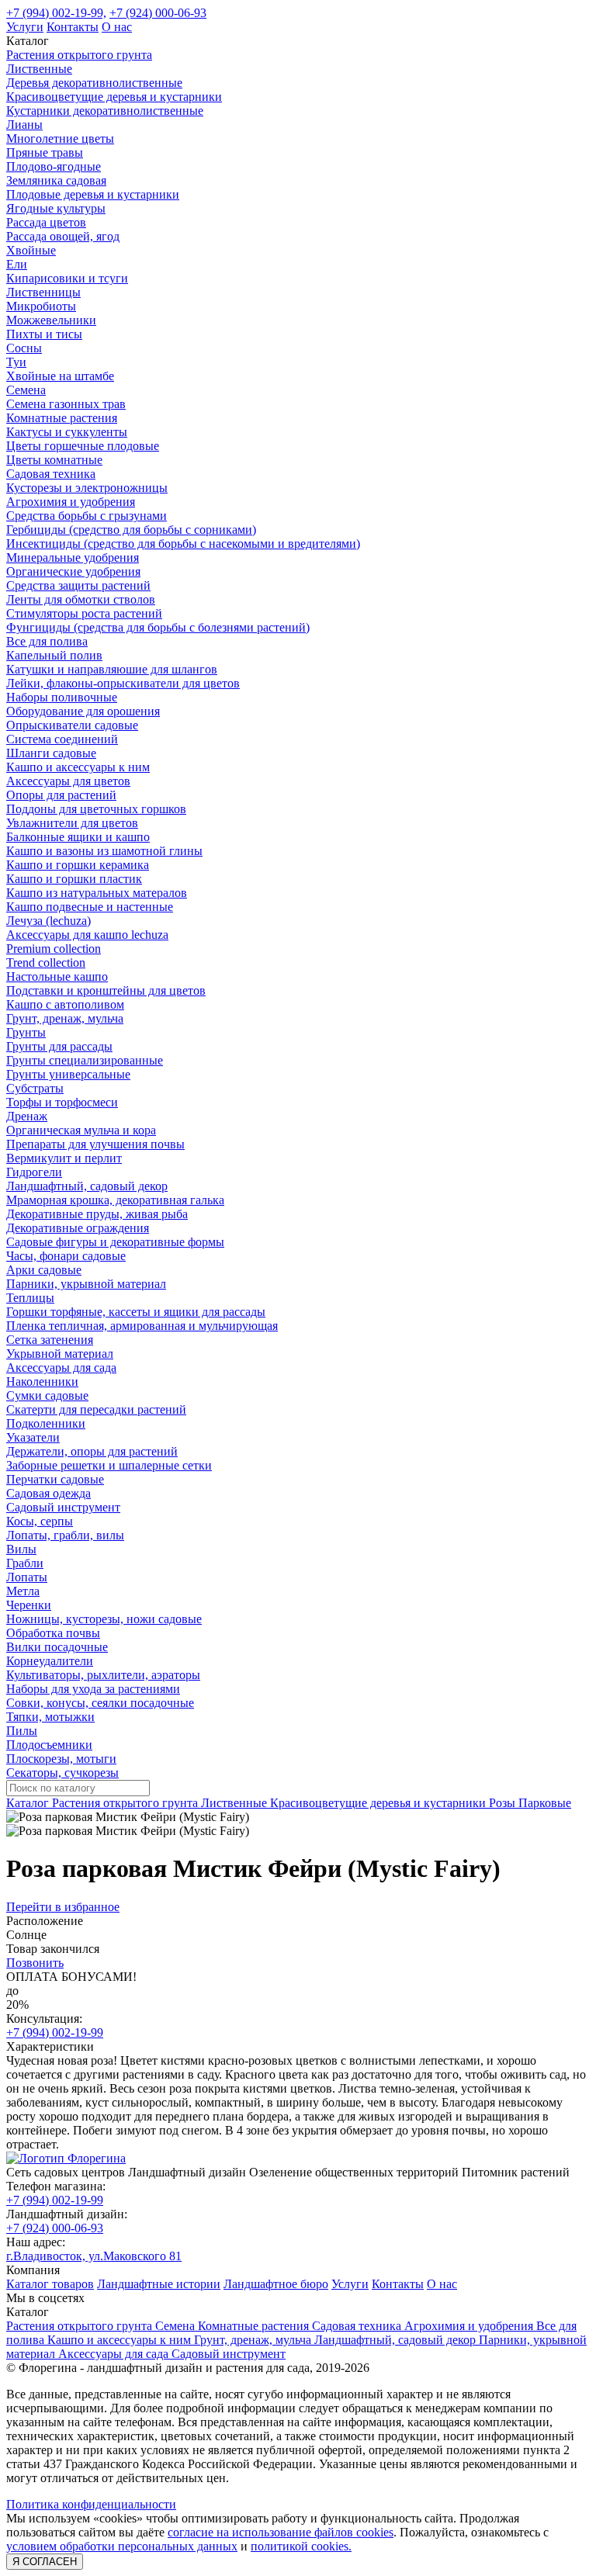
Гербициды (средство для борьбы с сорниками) (131, 530)
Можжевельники (51, 320)
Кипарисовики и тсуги (67, 278)
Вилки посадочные (57, 1647)
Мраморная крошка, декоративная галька (115, 1200)
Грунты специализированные (85, 1060)
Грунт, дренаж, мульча (65, 1018)
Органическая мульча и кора (81, 1130)
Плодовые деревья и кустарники (93, 194)
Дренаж (27, 1116)
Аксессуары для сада (61, 1368)
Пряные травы (45, 152)
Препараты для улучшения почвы (95, 1144)
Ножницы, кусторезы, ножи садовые (104, 1619)
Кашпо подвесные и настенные (90, 907)
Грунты (26, 1032)
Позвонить (35, 1963)
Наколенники (42, 1381)
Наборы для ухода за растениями (93, 1689)
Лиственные (39, 69)
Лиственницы (43, 292)
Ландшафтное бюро (276, 2284)
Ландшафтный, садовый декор (87, 1186)
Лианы (24, 125)
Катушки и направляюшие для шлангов (112, 669)
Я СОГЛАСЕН (45, 2562)
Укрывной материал (60, 1354)
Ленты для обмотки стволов (81, 599)
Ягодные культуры (56, 208)
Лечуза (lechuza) (49, 921)
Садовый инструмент (63, 1507)
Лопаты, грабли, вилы (65, 1535)
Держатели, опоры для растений (92, 1451)
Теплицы (30, 1298)
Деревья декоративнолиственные (94, 83)
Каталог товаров (50, 2284)
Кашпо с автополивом (65, 1004)
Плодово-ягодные (54, 166)
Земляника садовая (56, 180)
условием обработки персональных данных (122, 2546)
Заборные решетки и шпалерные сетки (109, 1465)
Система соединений (62, 739)
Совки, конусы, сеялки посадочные (100, 1703)
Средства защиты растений (78, 585)
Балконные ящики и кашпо (78, 837)
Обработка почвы (53, 1633)
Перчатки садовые (55, 1479)
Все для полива (47, 641)
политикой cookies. (301, 2546)
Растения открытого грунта (79, 55)
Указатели (33, 1437)
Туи (16, 362)
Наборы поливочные (62, 697)
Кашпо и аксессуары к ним (78, 767)
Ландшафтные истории (159, 2284)
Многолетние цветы (60, 138)
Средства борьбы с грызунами (87, 516)
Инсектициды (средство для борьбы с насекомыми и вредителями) (183, 544)
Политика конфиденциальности (91, 2504)
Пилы (22, 1731)
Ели (17, 264)
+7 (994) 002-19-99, (56, 13)
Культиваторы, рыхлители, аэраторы (103, 1675)
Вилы (21, 1549)
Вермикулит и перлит (64, 1158)
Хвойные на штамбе (60, 376)
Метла (23, 1591)
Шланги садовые (51, 753)
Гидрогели (34, 1172)
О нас (117, 27)
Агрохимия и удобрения (71, 502)
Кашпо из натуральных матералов (97, 893)
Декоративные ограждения (78, 1228)
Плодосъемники (49, 1745)
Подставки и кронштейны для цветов (106, 990)
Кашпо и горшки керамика (78, 865)
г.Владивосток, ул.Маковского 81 (94, 2256)
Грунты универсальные (68, 1074)
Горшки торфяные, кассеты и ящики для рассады (136, 1312)
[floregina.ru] (66, 2158)
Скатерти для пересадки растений (96, 1409)
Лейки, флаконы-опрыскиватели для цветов (123, 683)
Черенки (29, 1605)
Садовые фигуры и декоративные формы (115, 1242)
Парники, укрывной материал (86, 1284)
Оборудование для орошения (83, 711)
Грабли (25, 1563)
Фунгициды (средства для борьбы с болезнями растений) (158, 627)
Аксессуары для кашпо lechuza (87, 935)
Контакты (73, 27)
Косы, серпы (40, 1521)
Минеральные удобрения (73, 557)
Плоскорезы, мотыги (61, 1759)
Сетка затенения (50, 1340)
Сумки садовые (47, 1395)
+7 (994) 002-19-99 (55, 2032)
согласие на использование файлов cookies (281, 2532)
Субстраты (35, 1088)
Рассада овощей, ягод (63, 236)
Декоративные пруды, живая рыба (97, 1214)
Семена (26, 390)
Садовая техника (51, 474)
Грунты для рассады (59, 1046)
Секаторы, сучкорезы (62, 1773)
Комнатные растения (62, 418)
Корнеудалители (50, 1661)
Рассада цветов (46, 222)
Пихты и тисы (44, 334)
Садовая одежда (49, 1493)
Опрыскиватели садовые (72, 725)
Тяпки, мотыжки (50, 1717)
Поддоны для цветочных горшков (96, 809)
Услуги (25, 27)
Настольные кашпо (57, 976)
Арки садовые (44, 1270)
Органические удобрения (73, 571)
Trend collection (46, 963)
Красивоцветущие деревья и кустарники (114, 97)
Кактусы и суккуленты (67, 432)
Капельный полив (54, 655)
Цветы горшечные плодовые (83, 446)
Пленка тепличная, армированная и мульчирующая (142, 1326)
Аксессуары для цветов (68, 781)
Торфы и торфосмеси (62, 1102)
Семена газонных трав (66, 404)
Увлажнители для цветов (72, 823)
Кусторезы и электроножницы (87, 488)
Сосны (24, 348)
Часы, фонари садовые (66, 1256)
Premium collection (54, 949)
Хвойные (31, 250)
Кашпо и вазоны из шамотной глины (104, 851)
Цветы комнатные (54, 460)
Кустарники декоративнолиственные (105, 111)
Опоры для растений (61, 795)
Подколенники (46, 1423)
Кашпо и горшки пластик (74, 879)
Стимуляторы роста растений (84, 613)
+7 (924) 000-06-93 (158, 13)
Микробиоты (41, 306)
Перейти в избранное (63, 1907)
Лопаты (27, 1577)
